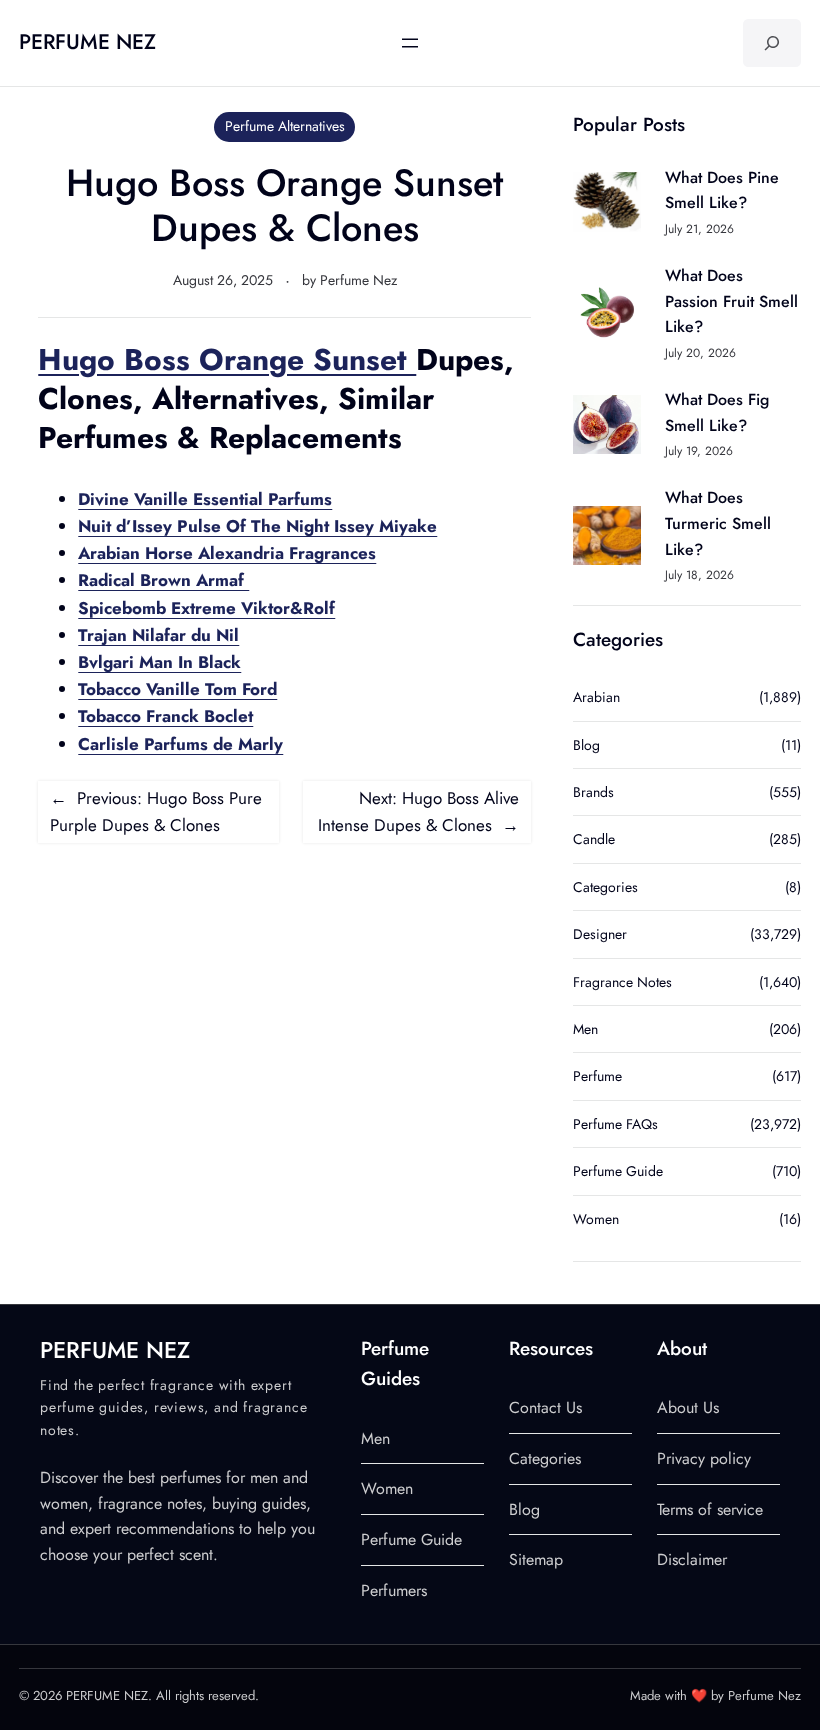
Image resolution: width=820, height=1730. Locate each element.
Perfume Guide (618, 1171)
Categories (605, 887)
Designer (600, 934)
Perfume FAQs (615, 1124)
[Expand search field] (772, 43)
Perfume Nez (358, 280)
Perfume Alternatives (285, 126)
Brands (593, 792)
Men (585, 1029)
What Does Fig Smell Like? (717, 412)
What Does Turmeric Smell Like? (718, 523)
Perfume (597, 1076)
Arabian (596, 697)
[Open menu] (410, 43)
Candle (594, 839)
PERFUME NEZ (87, 42)
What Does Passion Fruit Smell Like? (731, 301)
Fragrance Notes (622, 982)
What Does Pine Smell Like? (722, 190)
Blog (586, 745)
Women (596, 1219)
